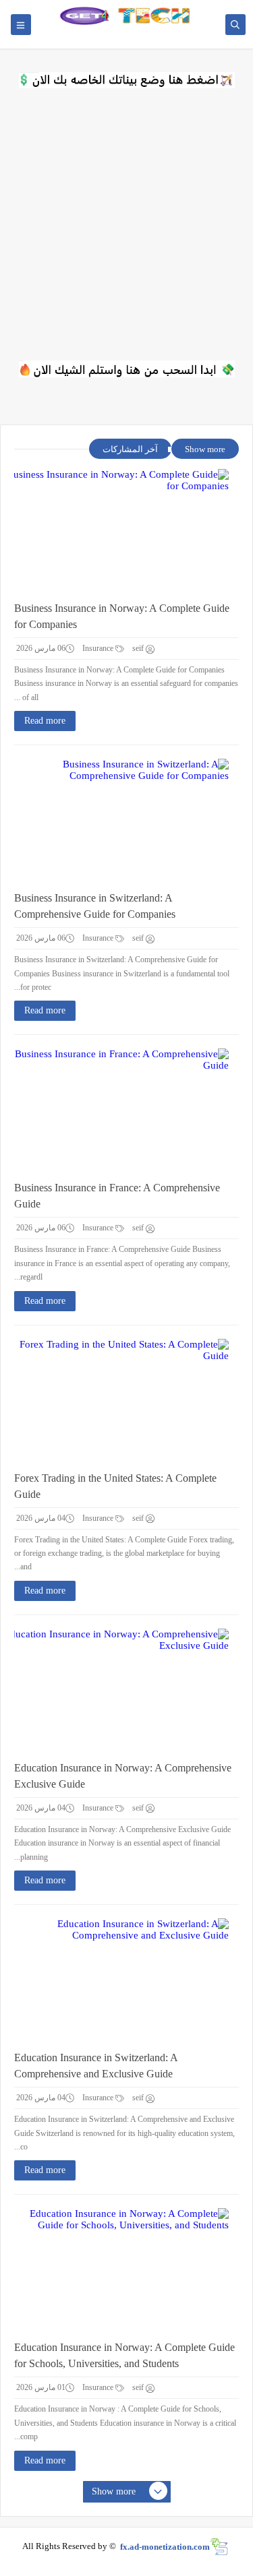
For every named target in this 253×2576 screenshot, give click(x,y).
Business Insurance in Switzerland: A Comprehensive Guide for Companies (95, 906)
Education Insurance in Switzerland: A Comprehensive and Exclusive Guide (96, 2066)
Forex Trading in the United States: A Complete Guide (115, 1486)
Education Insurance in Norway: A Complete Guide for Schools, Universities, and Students (124, 2355)
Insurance (99, 648)
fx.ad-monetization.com (165, 2546)
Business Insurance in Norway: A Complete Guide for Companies (122, 616)
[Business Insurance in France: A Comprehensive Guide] (116, 1109)
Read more (45, 721)
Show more (205, 449)
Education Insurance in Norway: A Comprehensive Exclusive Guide (123, 1776)
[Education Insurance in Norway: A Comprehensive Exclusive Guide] (116, 1689)
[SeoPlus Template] (219, 2547)
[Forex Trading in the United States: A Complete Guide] (116, 1400)
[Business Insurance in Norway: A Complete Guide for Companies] (116, 530)
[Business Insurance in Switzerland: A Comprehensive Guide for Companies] (116, 819)
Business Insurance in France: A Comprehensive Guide (117, 1196)
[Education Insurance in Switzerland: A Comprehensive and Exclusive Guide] (116, 1979)
